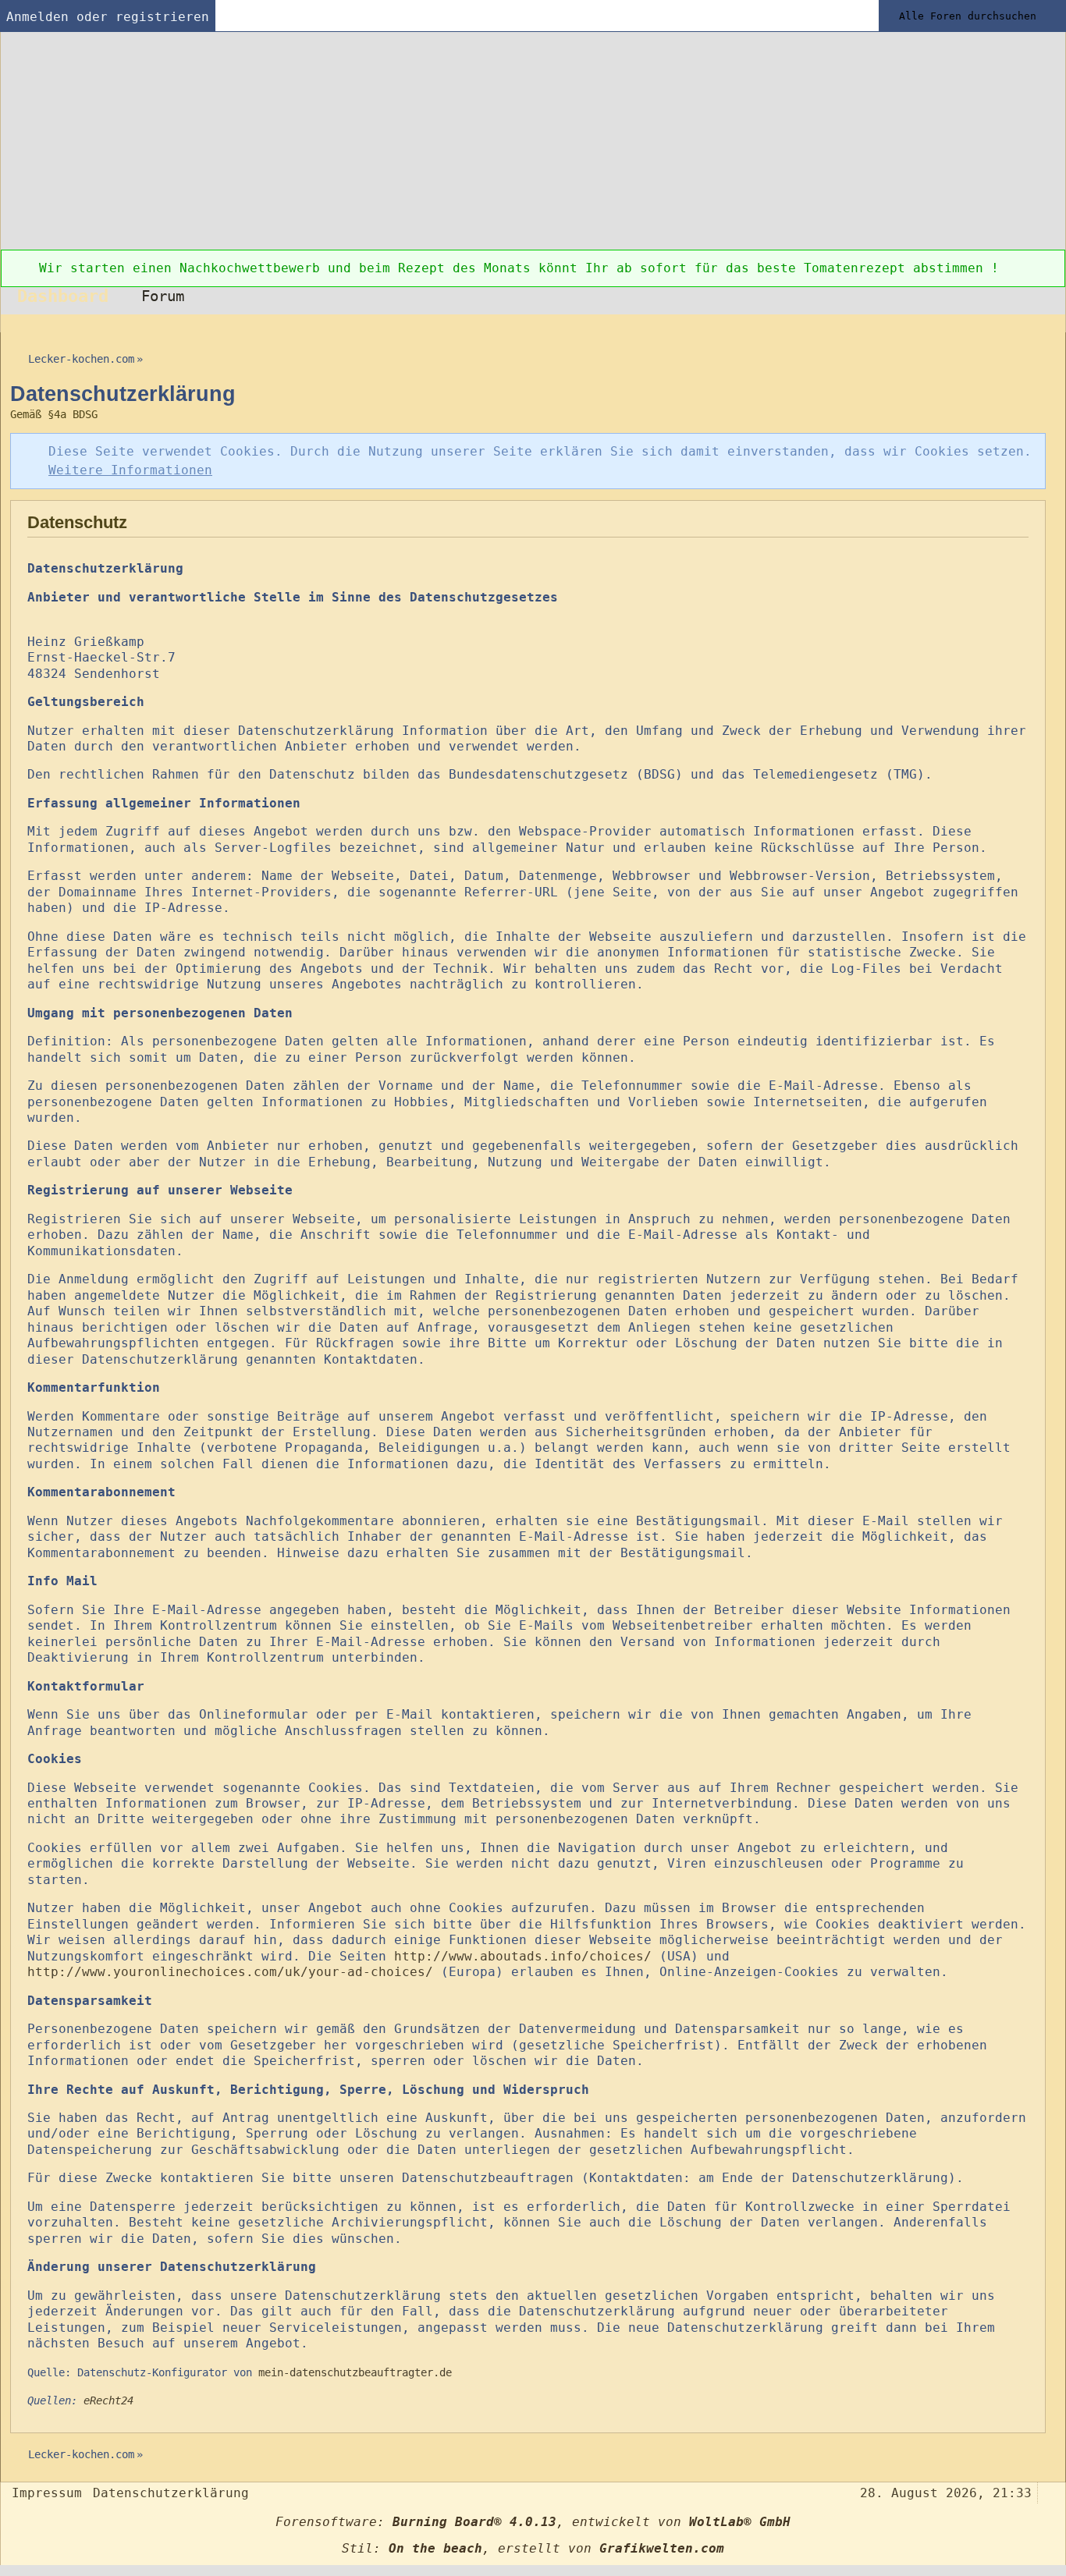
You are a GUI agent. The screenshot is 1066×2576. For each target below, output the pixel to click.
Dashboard (63, 296)
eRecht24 (108, 2400)
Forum (163, 296)
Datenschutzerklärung (171, 2493)
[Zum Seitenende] (1049, 323)
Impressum (47, 2493)
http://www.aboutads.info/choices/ (523, 1956)
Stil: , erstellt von (533, 2548)
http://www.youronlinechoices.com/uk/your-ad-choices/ (230, 1972)
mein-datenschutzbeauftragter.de (355, 2372)
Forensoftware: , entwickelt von (533, 2522)
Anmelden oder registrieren (108, 17)
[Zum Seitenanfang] (1049, 2491)
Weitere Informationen (130, 470)
